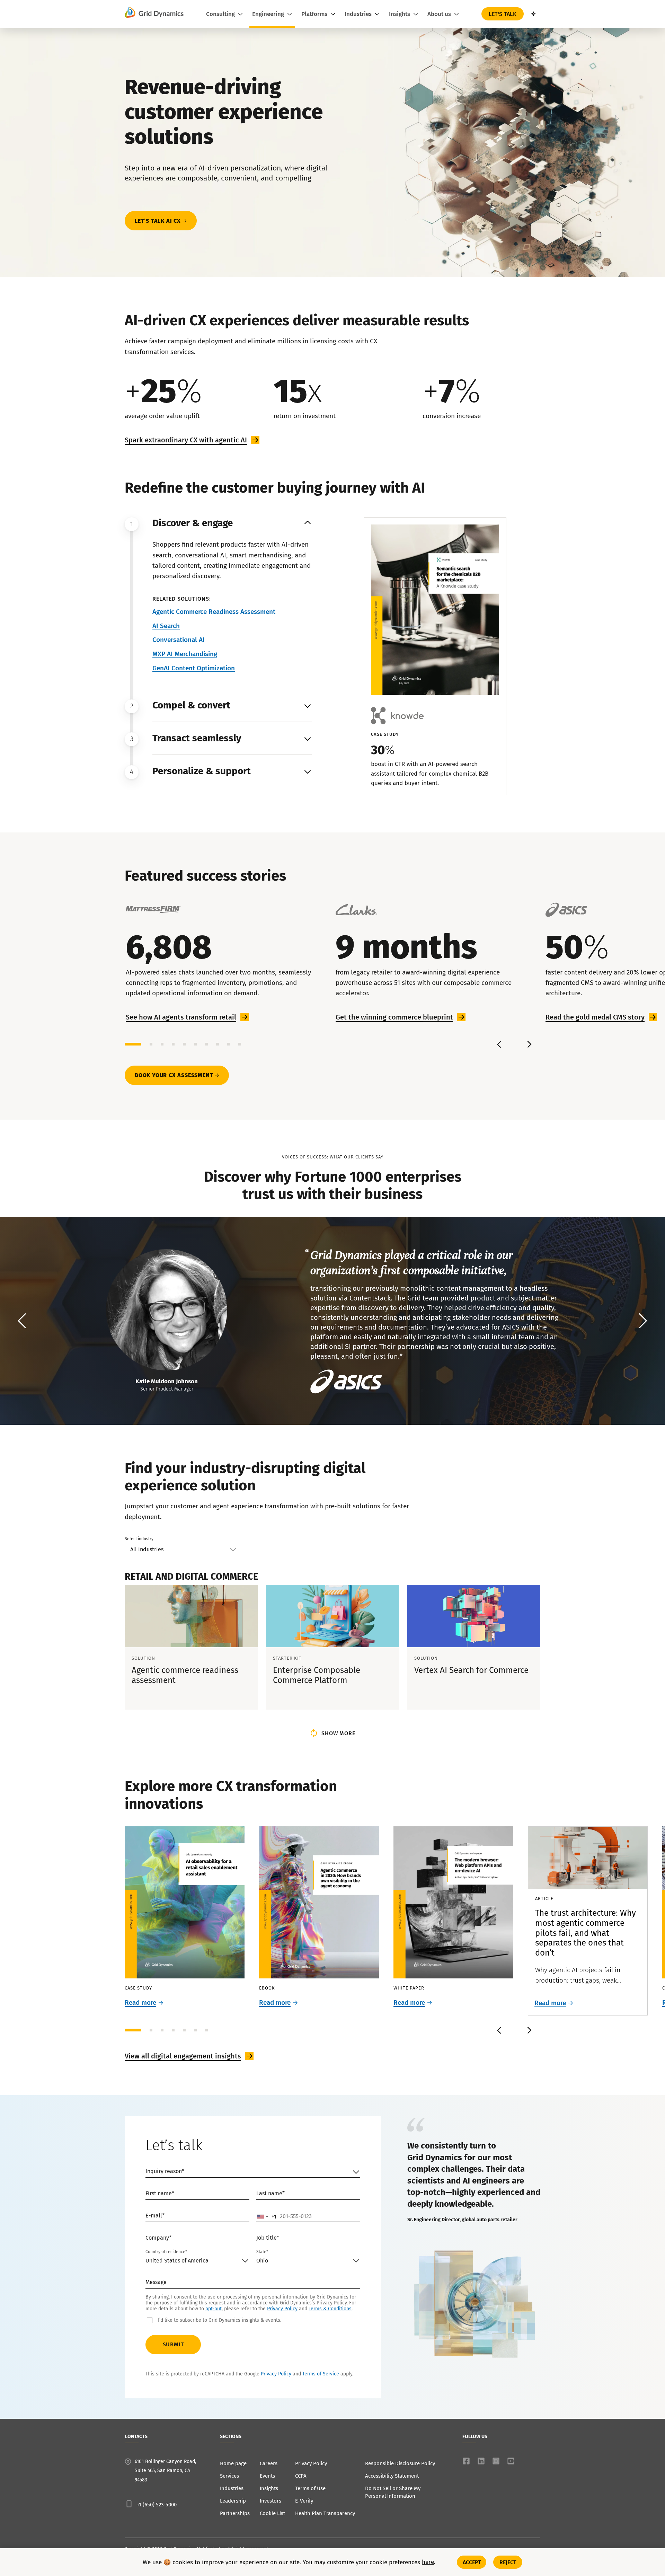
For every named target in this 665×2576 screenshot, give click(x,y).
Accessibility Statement (392, 2476)
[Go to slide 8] (218, 1044)
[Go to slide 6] (195, 1044)
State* (262, 2252)
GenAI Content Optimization (194, 668)
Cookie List (272, 2513)
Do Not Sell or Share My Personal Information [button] (393, 2492)
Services (229, 2476)
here (428, 2562)
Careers (269, 2463)
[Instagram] (496, 2461)
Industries (232, 2488)
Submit (173, 2344)
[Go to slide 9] (229, 1044)
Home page (233, 2463)
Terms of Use (310, 2488)
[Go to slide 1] (133, 1044)
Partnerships (235, 2513)
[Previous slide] (499, 1044)
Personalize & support (202, 771)
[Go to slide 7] (206, 1044)
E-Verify (304, 2501)
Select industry (139, 1539)
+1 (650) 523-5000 (157, 2505)
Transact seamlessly (197, 738)
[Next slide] (529, 1044)
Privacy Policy (282, 2309)
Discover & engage (193, 523)
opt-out (214, 2309)
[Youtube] (511, 2461)
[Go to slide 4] (173, 1044)
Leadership (233, 2501)
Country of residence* (166, 2252)
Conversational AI (179, 640)
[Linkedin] (481, 2461)
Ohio (262, 2261)
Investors (271, 2501)
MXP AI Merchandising (185, 654)
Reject (508, 2562)
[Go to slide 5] (184, 1044)
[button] (643, 1321)
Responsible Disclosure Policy (400, 2463)
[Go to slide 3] (162, 1044)
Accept (472, 2562)
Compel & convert (191, 705)
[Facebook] (466, 2461)
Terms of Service (321, 2374)
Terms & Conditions (330, 2309)
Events (267, 2476)
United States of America (177, 2261)
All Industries (147, 1549)
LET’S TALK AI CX (158, 221)
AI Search (166, 626)
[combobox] (267, 2216)
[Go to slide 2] (151, 1044)
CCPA (301, 2476)
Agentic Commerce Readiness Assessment (214, 612)
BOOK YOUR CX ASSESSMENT (174, 1075)
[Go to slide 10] (240, 1044)
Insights (269, 2488)
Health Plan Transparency (325, 2513)
